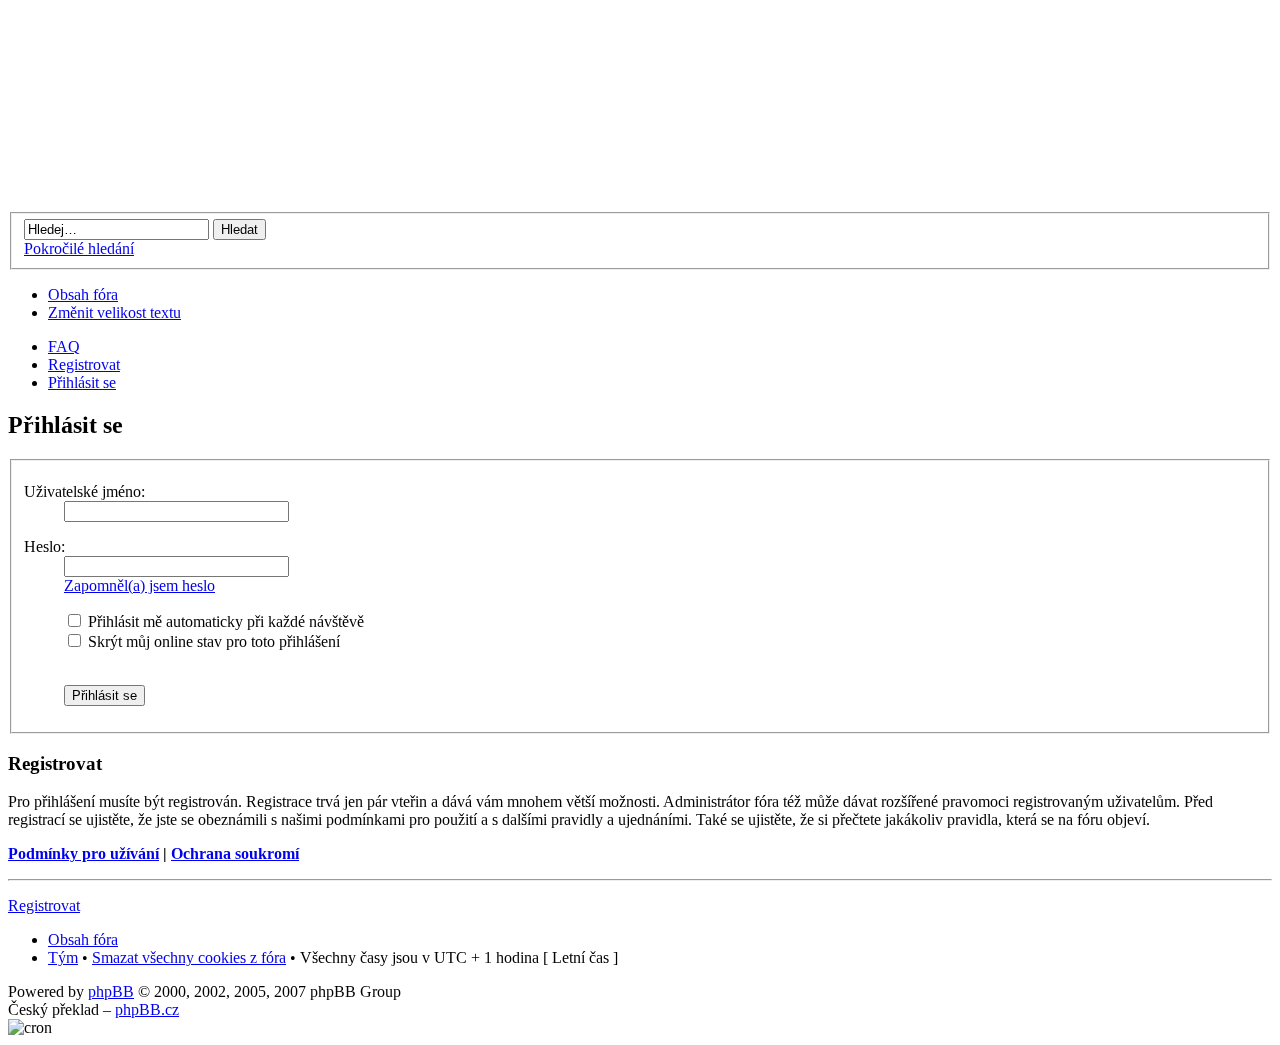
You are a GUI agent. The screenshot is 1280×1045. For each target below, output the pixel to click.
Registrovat (84, 364)
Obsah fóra (83, 294)
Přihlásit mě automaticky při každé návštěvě (224, 621)
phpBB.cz (147, 1009)
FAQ (64, 346)
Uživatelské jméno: (84, 491)
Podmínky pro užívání (83, 853)
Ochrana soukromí (235, 853)
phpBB (111, 991)
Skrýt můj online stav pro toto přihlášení (212, 641)
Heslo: (44, 546)
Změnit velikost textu (114, 312)
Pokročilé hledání (79, 248)
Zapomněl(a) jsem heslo (139, 585)
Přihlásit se (82, 382)
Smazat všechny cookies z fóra (189, 957)
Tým (63, 957)
